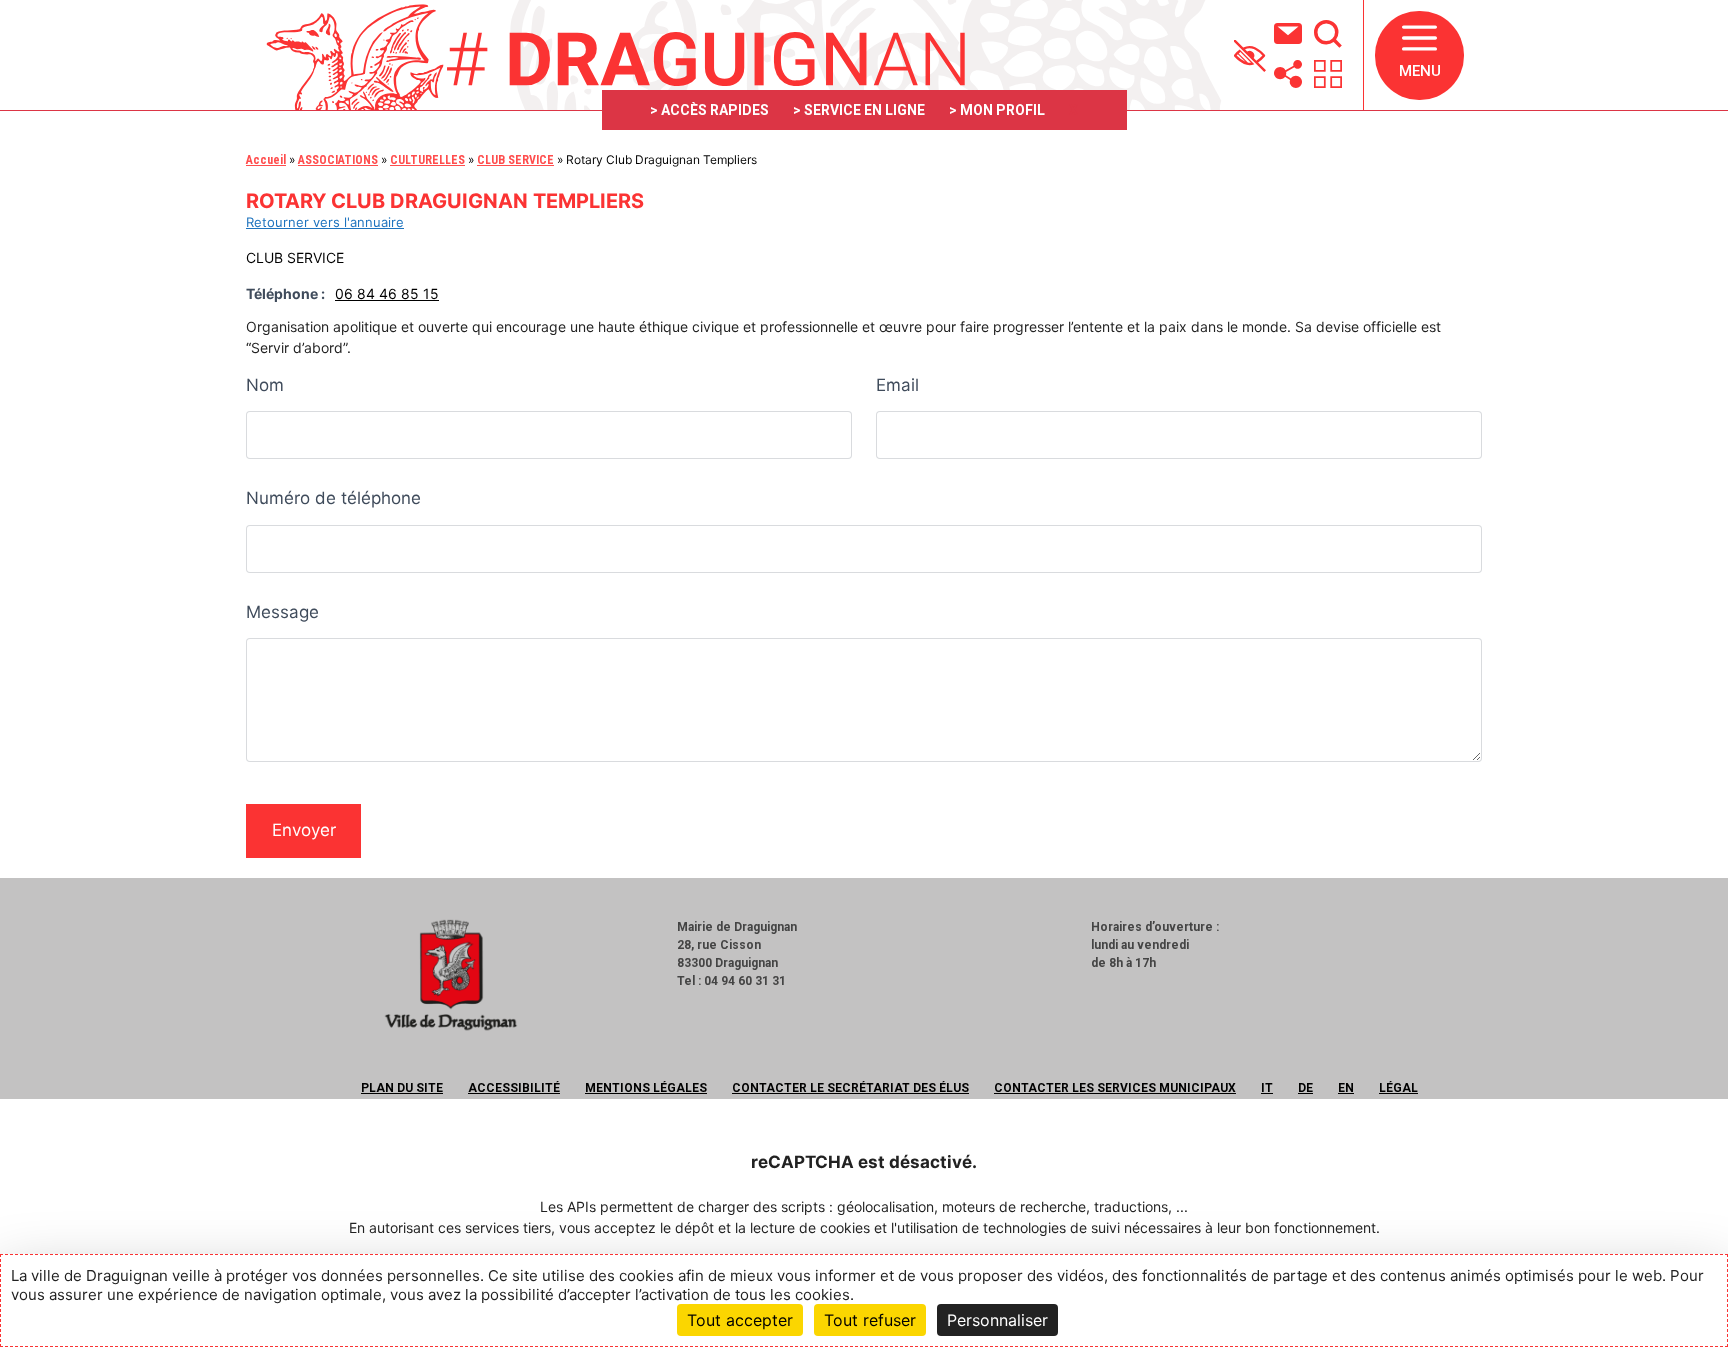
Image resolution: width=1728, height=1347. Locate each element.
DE (1305, 1088)
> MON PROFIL (997, 110)
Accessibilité (514, 1088)
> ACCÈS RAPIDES (709, 110)
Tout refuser (870, 1320)
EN (1346, 1088)
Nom (265, 385)
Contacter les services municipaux (1115, 1088)
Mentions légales (646, 1088)
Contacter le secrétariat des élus (850, 1088)
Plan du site (402, 1088)
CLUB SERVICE (515, 160)
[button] (1419, 55)
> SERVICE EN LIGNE (859, 110)
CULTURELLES (427, 160)
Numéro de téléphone (333, 498)
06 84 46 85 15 (387, 293)
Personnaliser (997, 1320)
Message (282, 612)
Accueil (266, 160)
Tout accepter (740, 1320)
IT (1267, 1088)
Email (897, 385)
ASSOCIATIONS (338, 160)
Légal (1398, 1088)
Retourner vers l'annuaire (325, 222)
